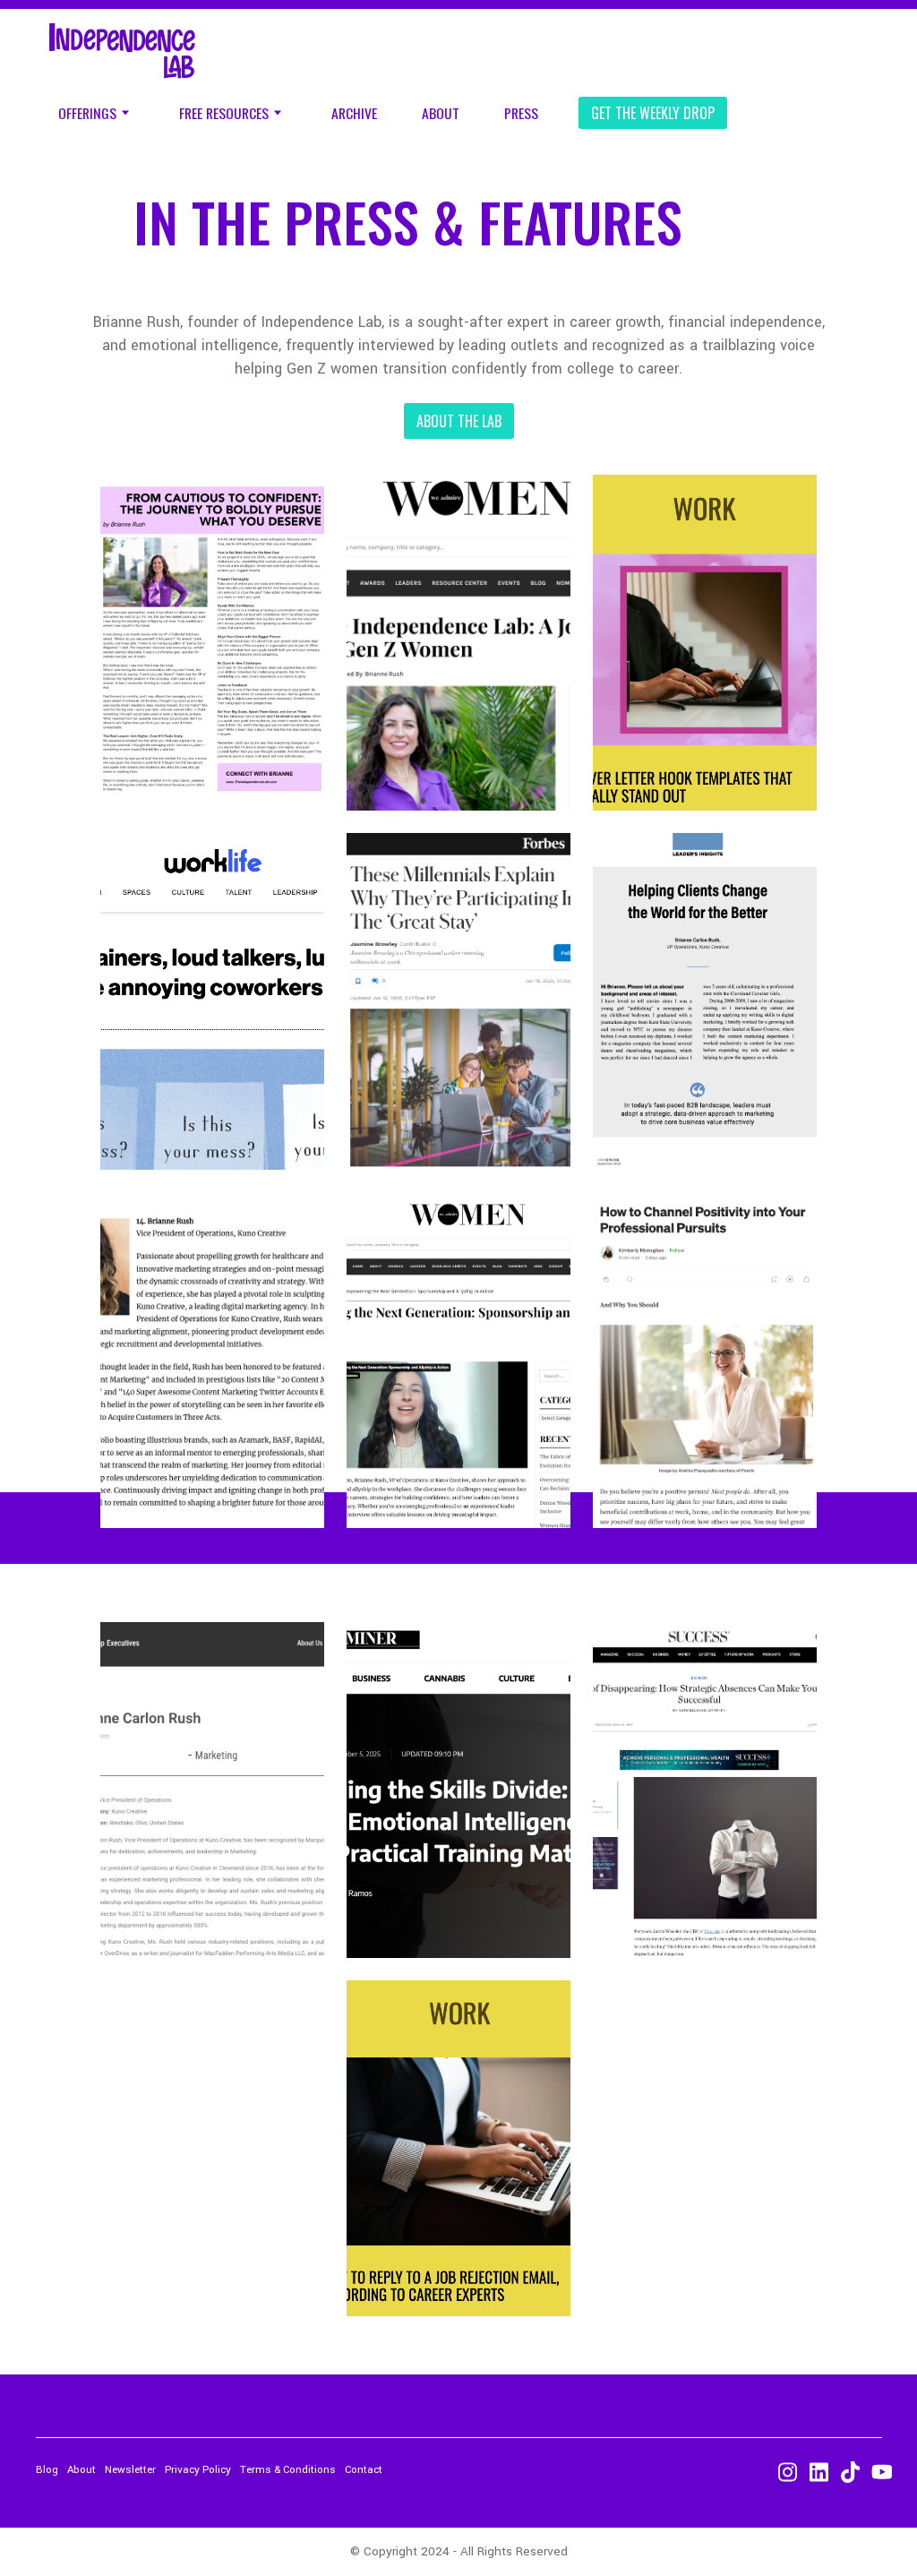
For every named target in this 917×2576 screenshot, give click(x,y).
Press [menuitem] (521, 113)
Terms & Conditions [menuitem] (288, 2470)
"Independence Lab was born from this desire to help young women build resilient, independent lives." (458, 589)
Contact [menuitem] (364, 2470)
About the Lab (459, 421)
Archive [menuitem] (354, 113)
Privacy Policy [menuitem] (198, 2470)
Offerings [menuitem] (87, 113)
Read (458, 772)
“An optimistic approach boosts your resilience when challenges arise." (705, 1306)
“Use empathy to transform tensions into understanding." (212, 948)
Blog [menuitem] (47, 2470)
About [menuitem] (441, 113)
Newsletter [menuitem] (130, 2470)
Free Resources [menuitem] (224, 113)
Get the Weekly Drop (653, 113)
